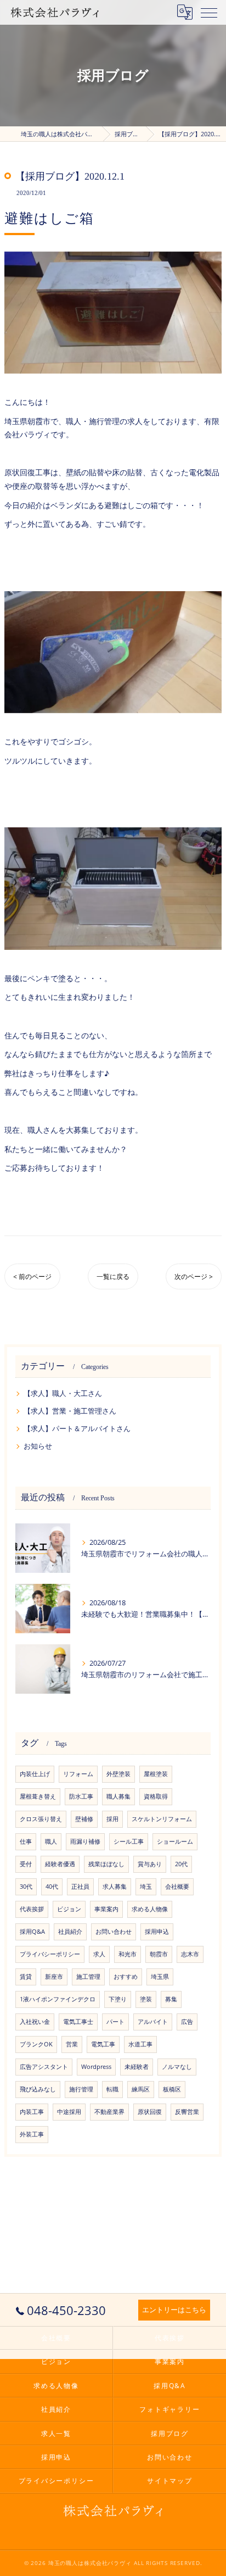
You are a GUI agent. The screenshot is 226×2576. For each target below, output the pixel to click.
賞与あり (150, 1864)
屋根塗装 (156, 1774)
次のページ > (194, 1276)
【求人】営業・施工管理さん (70, 1411)
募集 (171, 1999)
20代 (181, 1864)
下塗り (118, 1999)
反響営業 (187, 2112)
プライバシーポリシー (50, 1954)
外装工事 (32, 2134)
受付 (26, 1864)
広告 (187, 2022)
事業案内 (106, 1909)
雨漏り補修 (85, 1841)
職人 (51, 1841)
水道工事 (140, 2044)
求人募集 (115, 1887)
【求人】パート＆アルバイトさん (77, 1428)
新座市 (54, 1977)
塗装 (146, 1999)
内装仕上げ (35, 1774)
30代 (26, 1887)
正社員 (80, 1887)
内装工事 (32, 2112)
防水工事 (81, 1796)
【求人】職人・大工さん (63, 1393)
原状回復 (150, 2112)
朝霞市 (159, 1954)
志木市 (190, 1954)
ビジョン (69, 1909)
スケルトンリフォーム (162, 1819)
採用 (112, 1819)
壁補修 (84, 1819)
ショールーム (175, 1841)
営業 (72, 2044)
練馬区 (141, 2089)
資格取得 (156, 1796)
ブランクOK (36, 2044)
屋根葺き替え (38, 1796)
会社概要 (177, 1887)
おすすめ (126, 1977)
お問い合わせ (114, 1932)
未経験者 (137, 2067)
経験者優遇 (60, 1864)
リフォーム (78, 1774)
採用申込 (157, 1932)
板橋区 (172, 2089)
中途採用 (69, 2112)
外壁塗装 (118, 1774)
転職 (112, 2089)
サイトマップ (170, 2480)
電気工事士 (78, 2022)
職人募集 (118, 1796)
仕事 (26, 1841)
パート (115, 2022)
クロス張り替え (41, 1819)
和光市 (128, 1954)
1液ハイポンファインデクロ (58, 1999)
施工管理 (88, 1977)
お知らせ (38, 1446)
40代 (52, 1887)
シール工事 (129, 1841)
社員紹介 (70, 1932)
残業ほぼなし (106, 1864)
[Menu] (209, 12)
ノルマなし (177, 2067)
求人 (99, 1954)
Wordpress (96, 2067)
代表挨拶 (32, 1909)
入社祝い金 (35, 2022)
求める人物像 (150, 1909)
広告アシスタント (44, 2067)
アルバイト (153, 2022)
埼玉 (146, 1887)
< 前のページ (32, 1276)
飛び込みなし (38, 2089)
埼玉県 (160, 1977)
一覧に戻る (113, 1276)
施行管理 (81, 2089)
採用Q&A (32, 1932)
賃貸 (26, 1977)
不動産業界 (109, 2112)
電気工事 (103, 2044)
